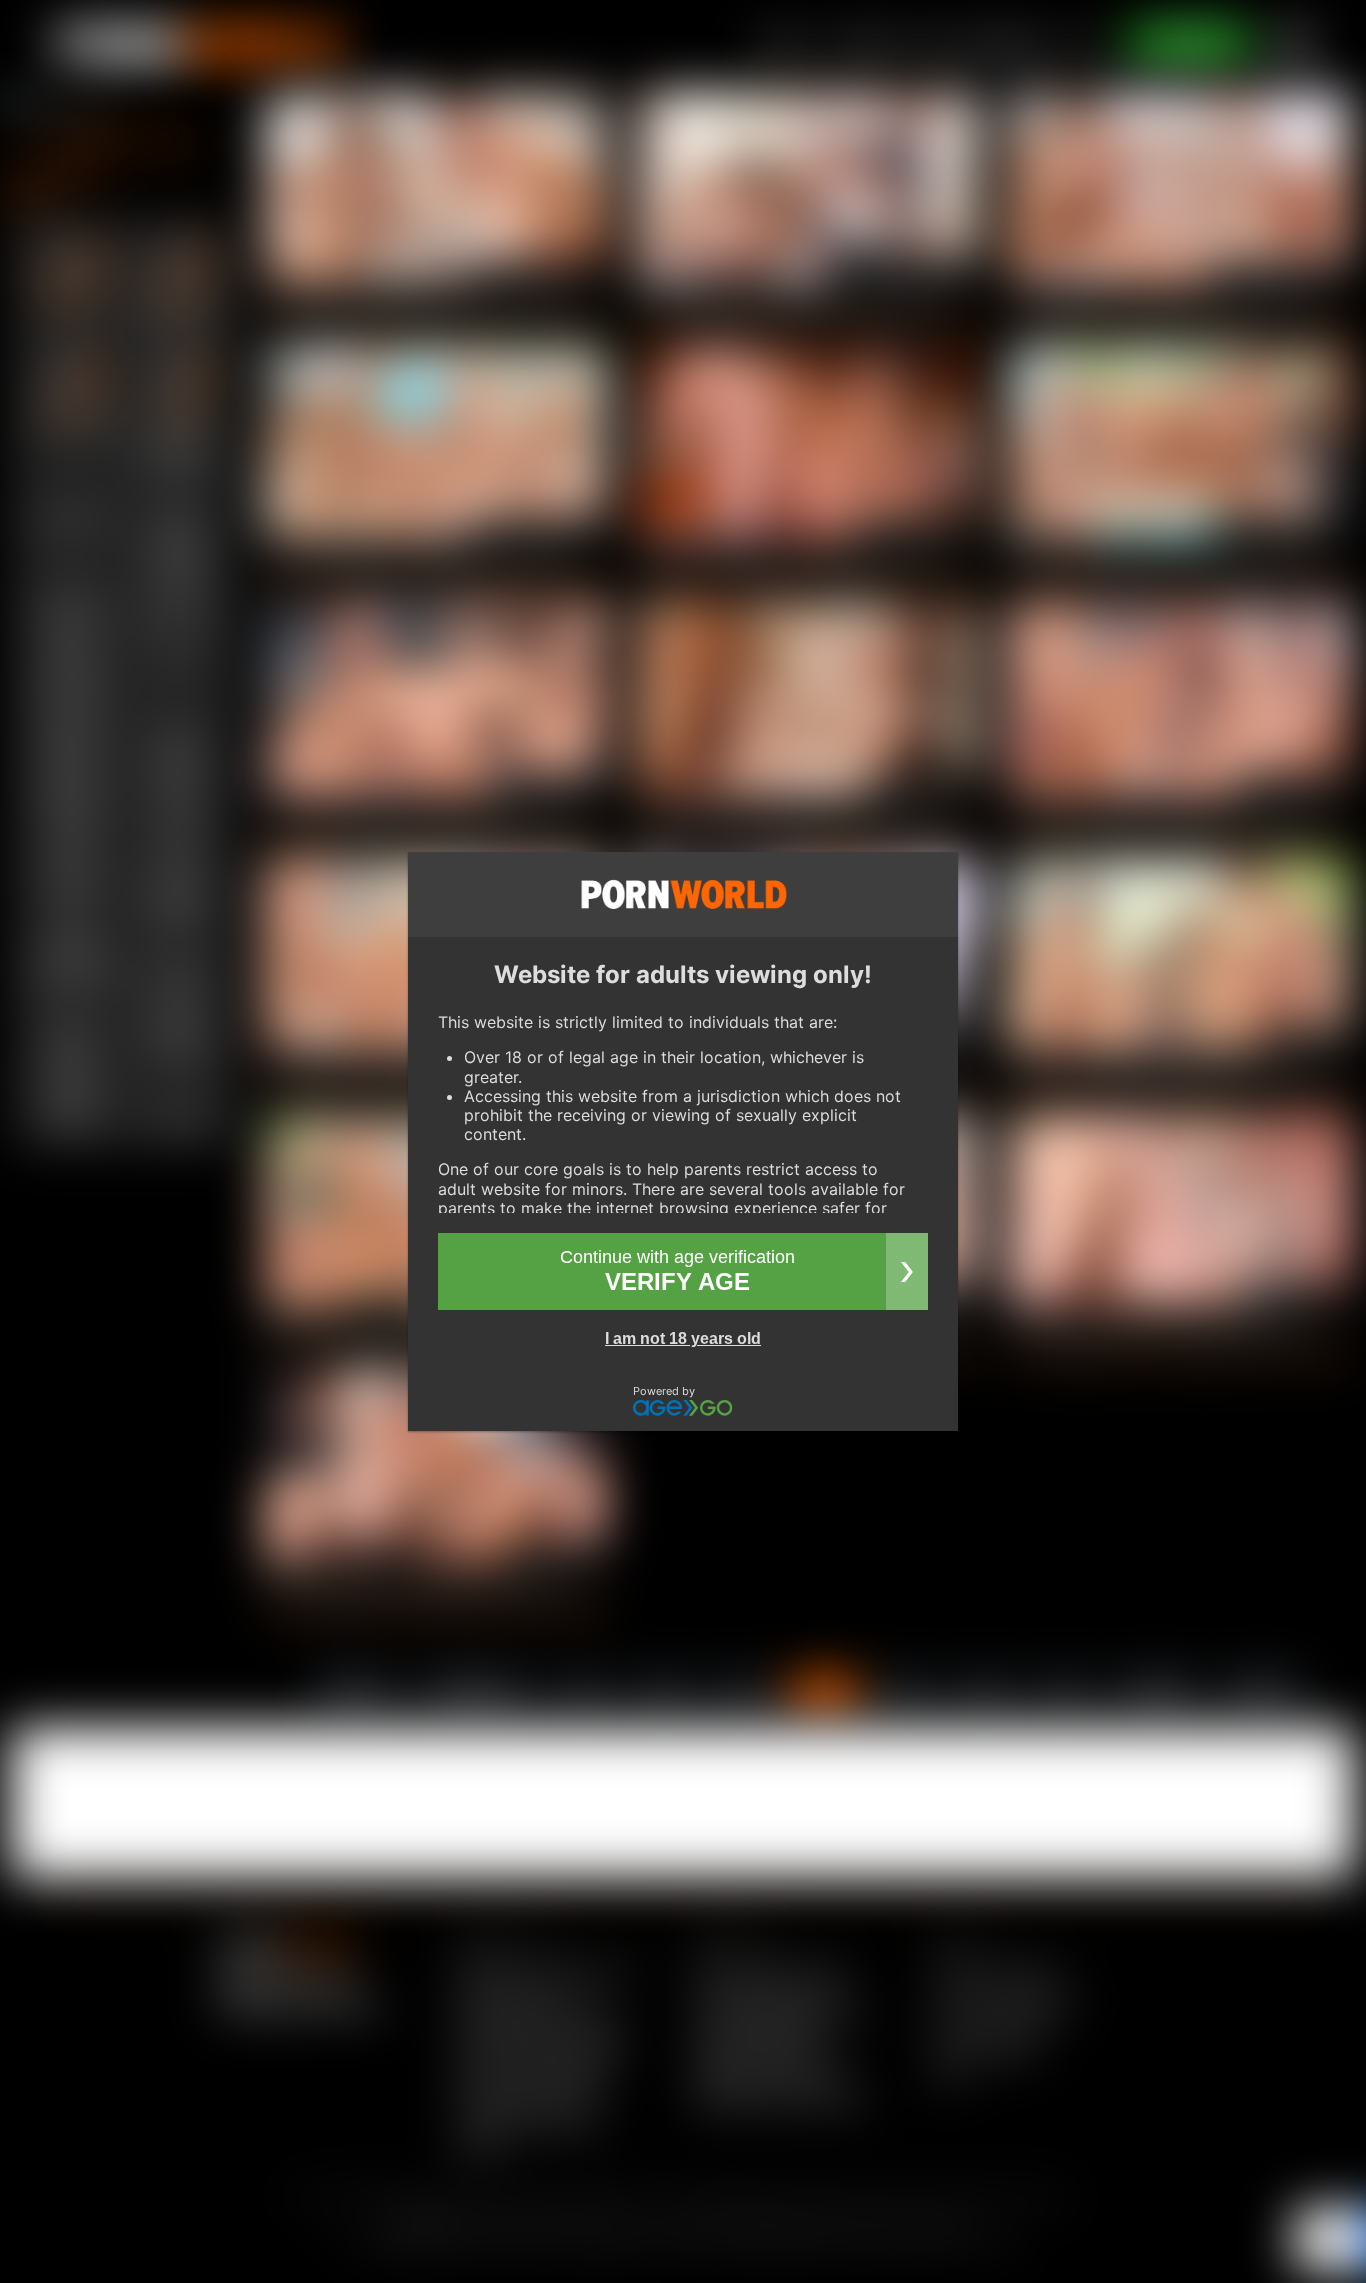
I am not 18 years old (683, 1338)
